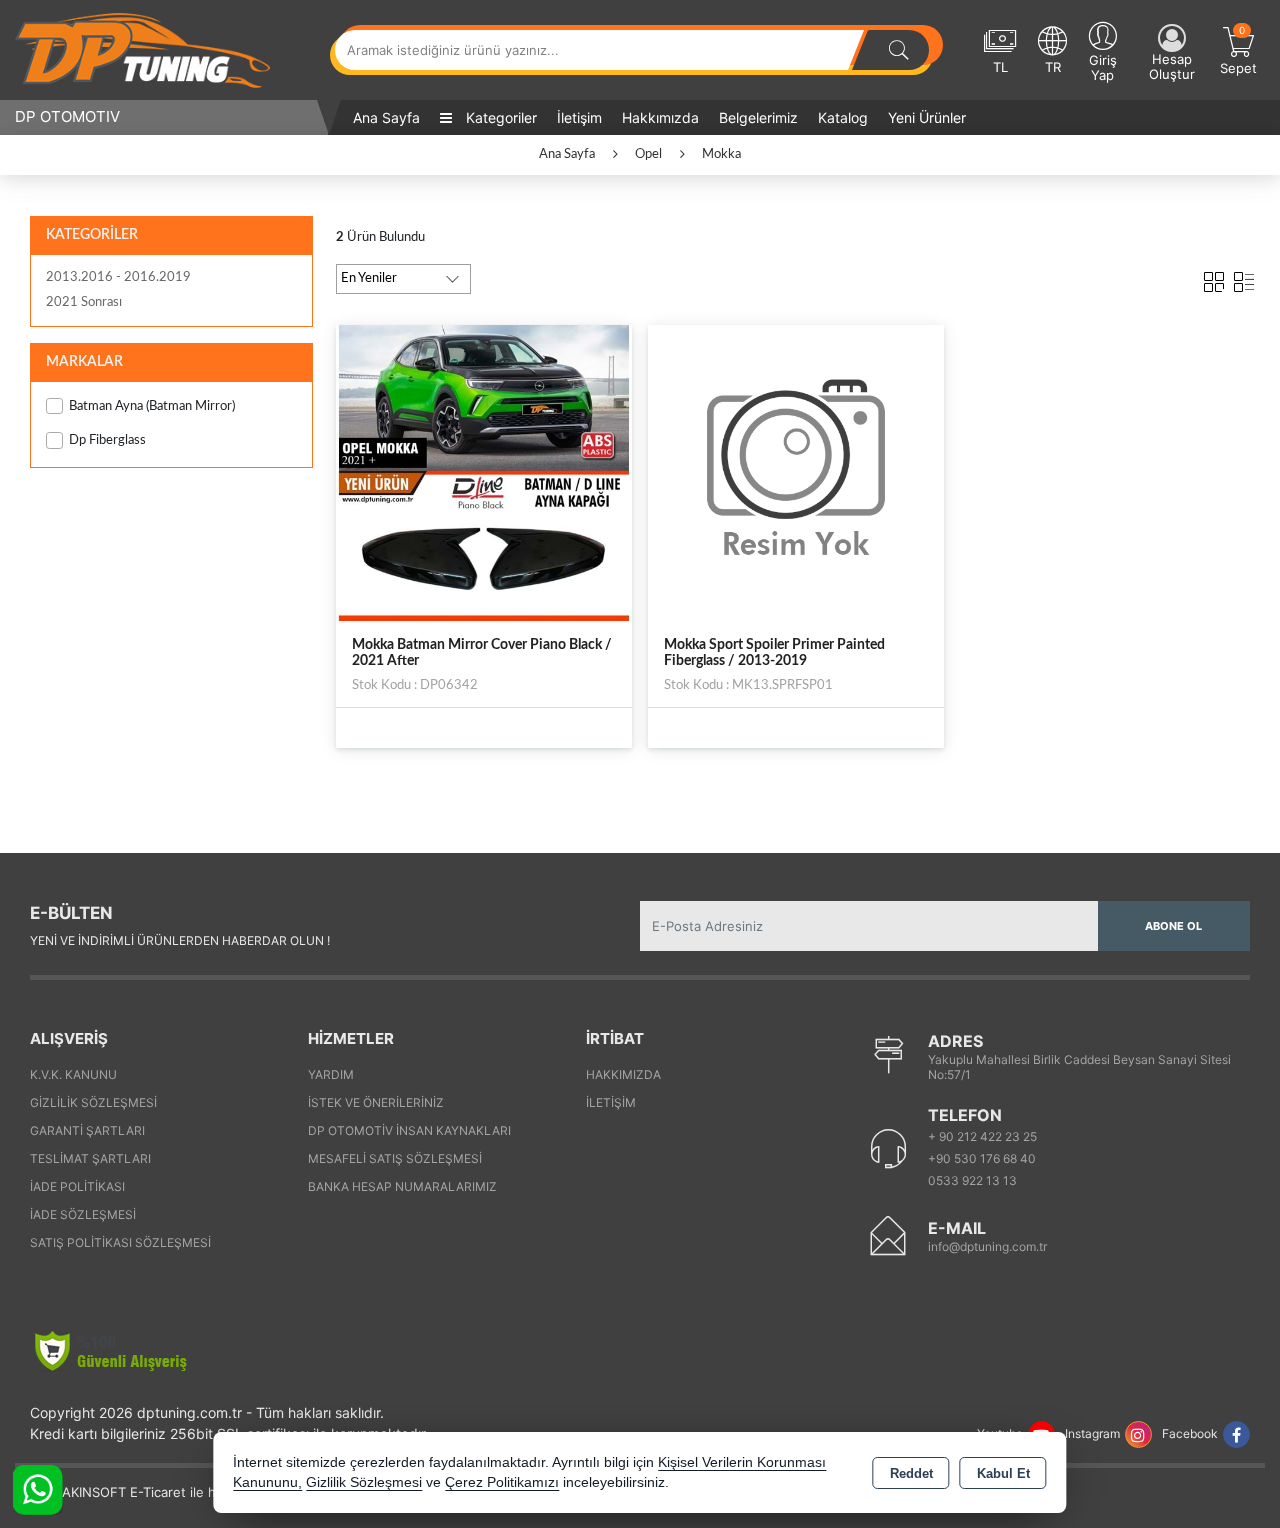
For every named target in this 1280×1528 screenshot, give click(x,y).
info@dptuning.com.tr (987, 1246)
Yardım (331, 1074)
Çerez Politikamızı (502, 1482)
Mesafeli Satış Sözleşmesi (395, 1158)
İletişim (579, 117)
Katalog (843, 117)
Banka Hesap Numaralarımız (402, 1186)
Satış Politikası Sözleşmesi (120, 1242)
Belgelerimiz (758, 117)
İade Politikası (77, 1186)
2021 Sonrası (84, 302)
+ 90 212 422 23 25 (982, 1136)
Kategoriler (499, 117)
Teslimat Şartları (90, 1158)
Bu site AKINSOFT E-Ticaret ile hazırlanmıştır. (154, 1492)
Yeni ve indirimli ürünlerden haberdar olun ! (180, 940)
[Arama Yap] (899, 50)
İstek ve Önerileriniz (376, 1102)
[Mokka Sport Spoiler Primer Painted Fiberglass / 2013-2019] (796, 472)
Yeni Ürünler (927, 117)
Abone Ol (1173, 926)
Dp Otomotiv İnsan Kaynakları (409, 1130)
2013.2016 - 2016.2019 (118, 277)
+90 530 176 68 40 (982, 1158)
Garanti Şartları (87, 1130)
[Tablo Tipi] (1244, 278)
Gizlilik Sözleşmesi (93, 1102)
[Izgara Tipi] (1214, 278)
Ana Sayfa (386, 117)
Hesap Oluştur (1172, 66)
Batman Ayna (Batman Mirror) (152, 406)
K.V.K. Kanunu (73, 1074)
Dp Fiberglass (107, 440)
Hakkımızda (660, 117)
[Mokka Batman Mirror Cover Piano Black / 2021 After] (484, 472)
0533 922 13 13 (972, 1180)
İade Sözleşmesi (83, 1214)
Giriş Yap (1103, 67)
